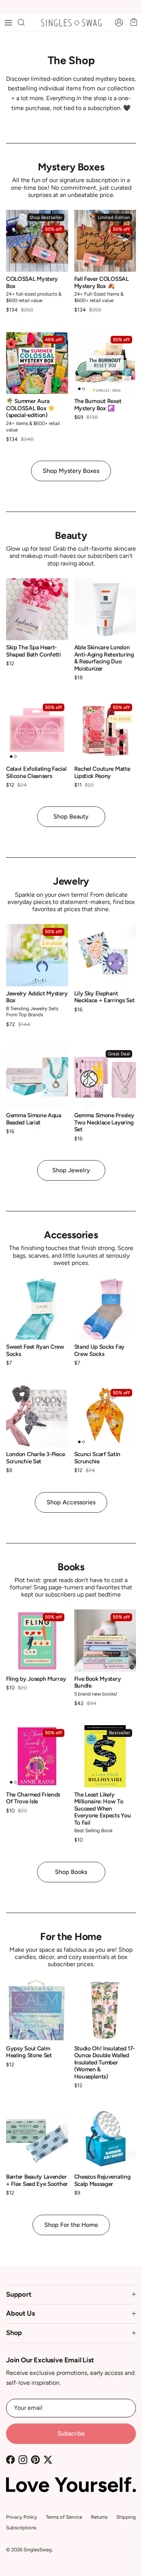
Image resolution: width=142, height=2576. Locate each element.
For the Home (71, 1937)
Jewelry (71, 881)
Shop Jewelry (71, 1170)
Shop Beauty (71, 816)
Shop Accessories (71, 1502)
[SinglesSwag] (71, 23)
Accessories (71, 1235)
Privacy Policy (22, 2517)
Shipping (126, 2517)
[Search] (25, 23)
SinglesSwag (38, 2550)
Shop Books (71, 1872)
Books (71, 1567)
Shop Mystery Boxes (71, 471)
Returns (99, 2517)
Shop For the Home (71, 2225)
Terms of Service (64, 2517)
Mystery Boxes (71, 167)
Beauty (71, 536)
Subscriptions (21, 2528)
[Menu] (8, 23)
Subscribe (71, 2434)
